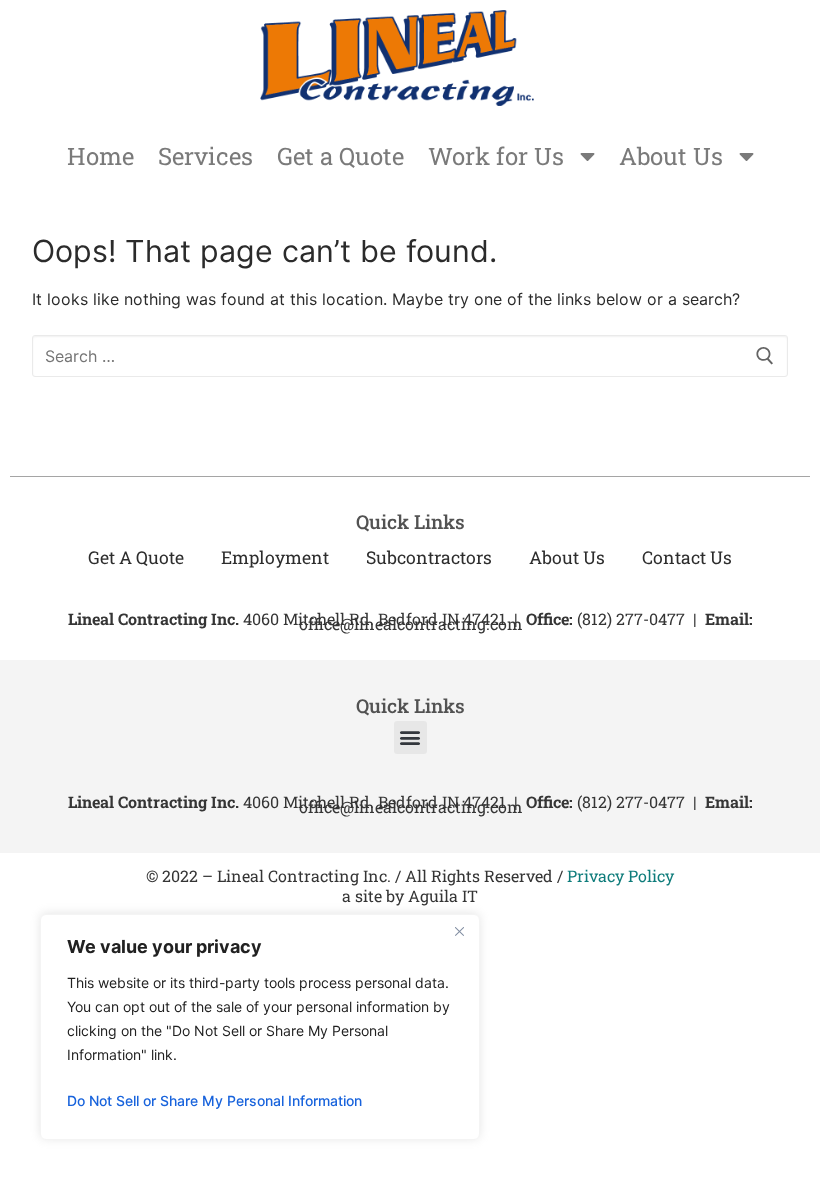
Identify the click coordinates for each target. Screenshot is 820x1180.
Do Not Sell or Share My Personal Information (214, 1100)
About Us (671, 156)
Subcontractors (429, 557)
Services (205, 156)
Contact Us (687, 557)
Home (100, 156)
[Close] (459, 931)
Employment (275, 557)
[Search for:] (410, 356)
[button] (410, 737)
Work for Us (496, 156)
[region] (260, 1027)
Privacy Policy (620, 875)
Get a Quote (340, 156)
